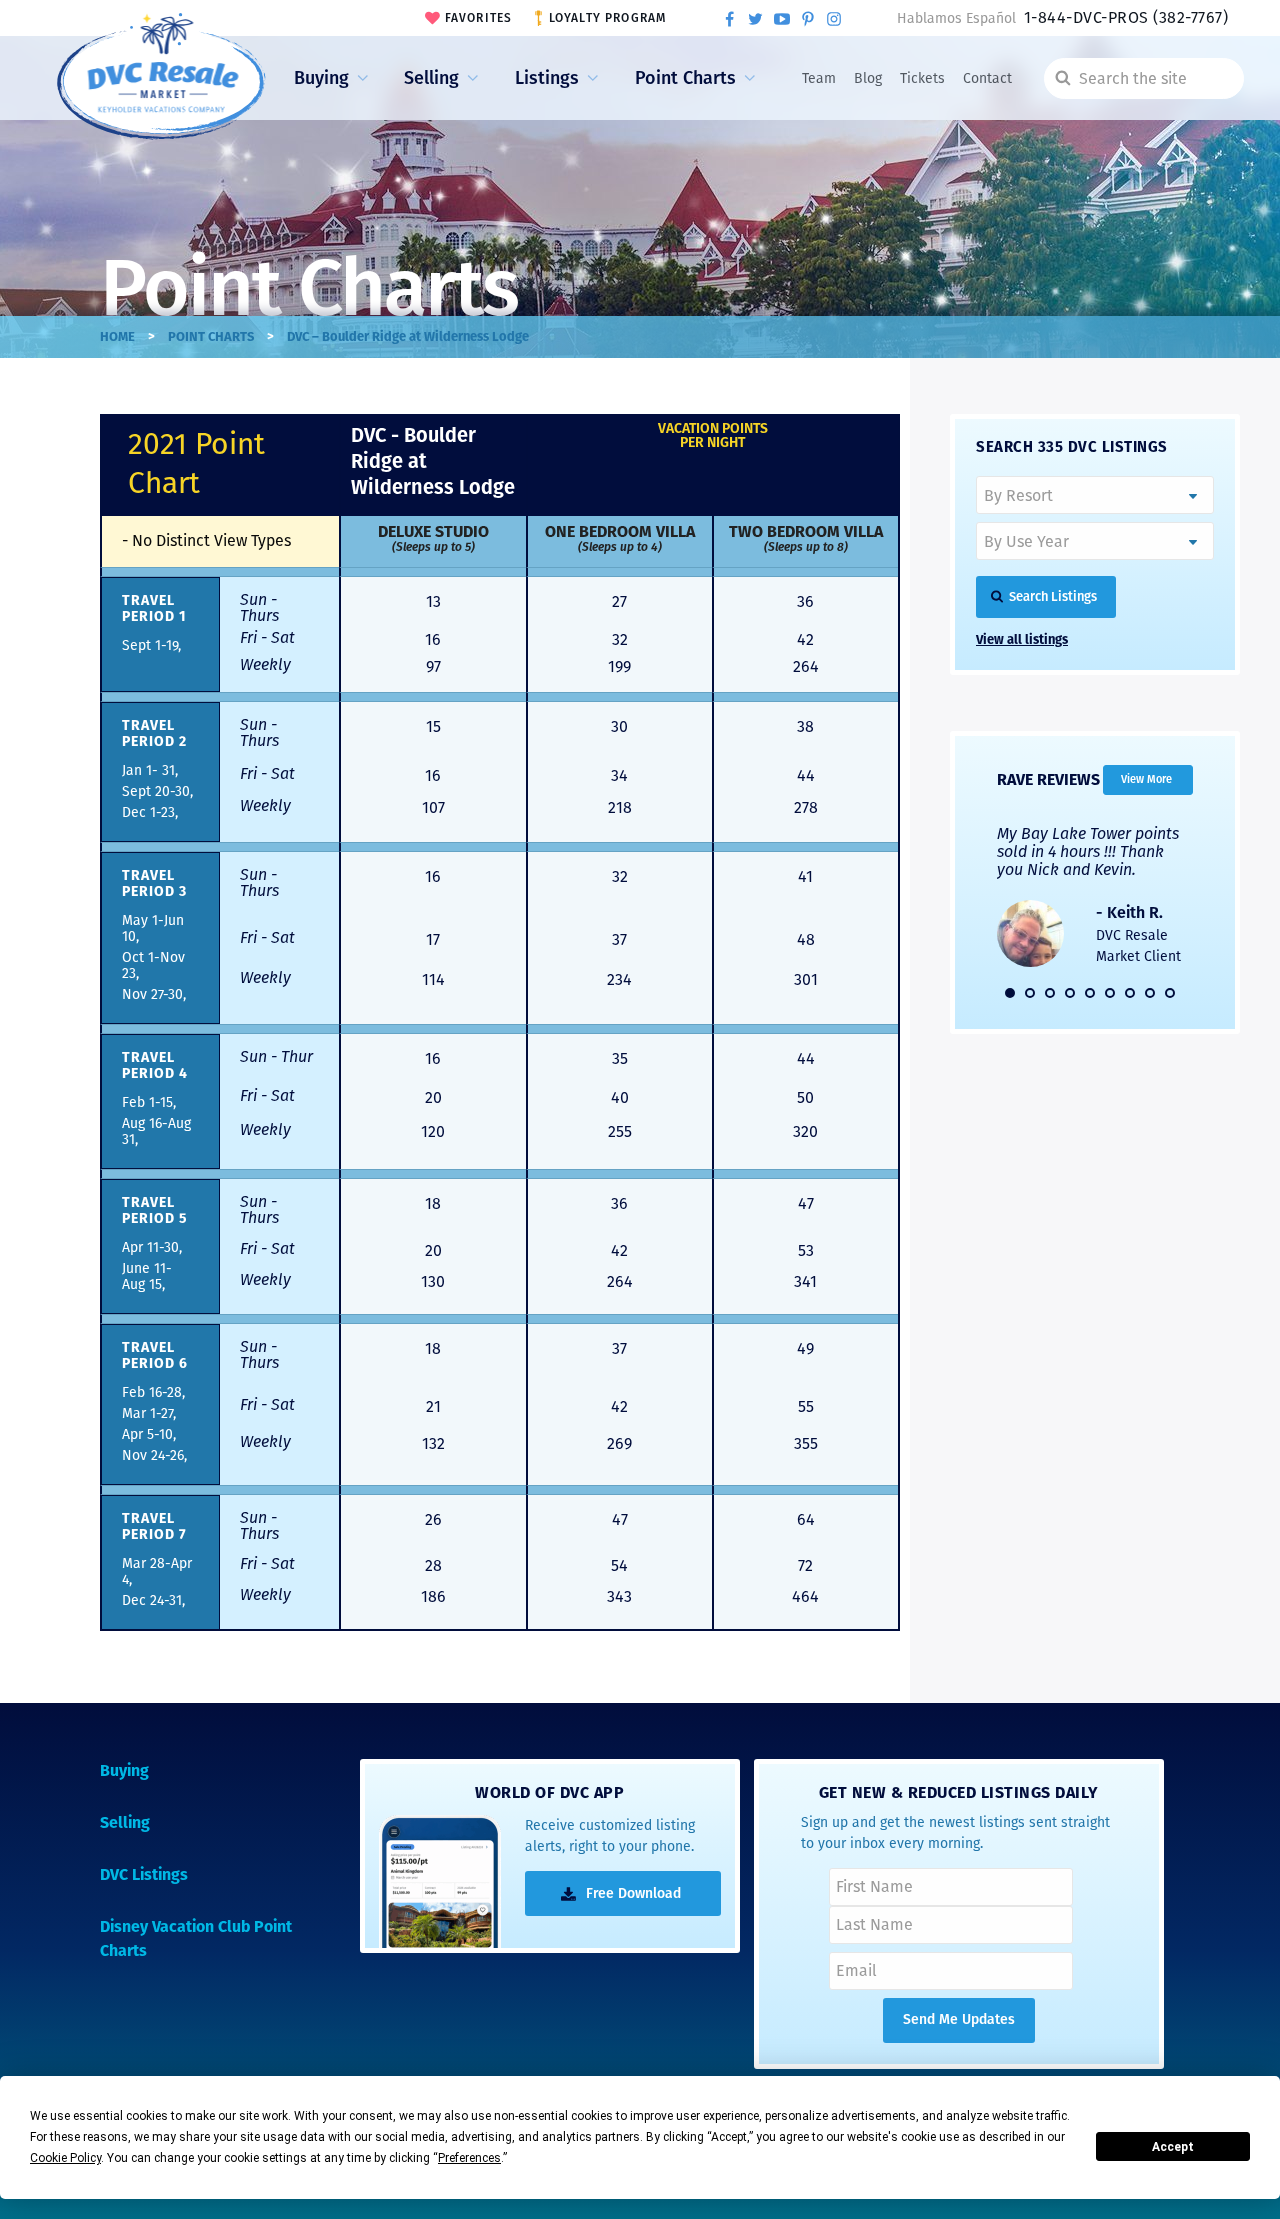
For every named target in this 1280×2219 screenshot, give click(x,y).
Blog (868, 78)
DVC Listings (144, 1874)
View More (1146, 779)
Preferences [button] (469, 2158)
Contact (987, 78)
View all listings (1022, 639)
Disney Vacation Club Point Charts (196, 1938)
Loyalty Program (608, 18)
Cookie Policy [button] (65, 2158)
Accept (1173, 2147)
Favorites (479, 18)
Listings (547, 78)
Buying (321, 78)
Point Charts (685, 78)
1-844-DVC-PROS (1126, 17)
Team (819, 78)
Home (117, 336)
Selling (431, 78)
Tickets (922, 78)
